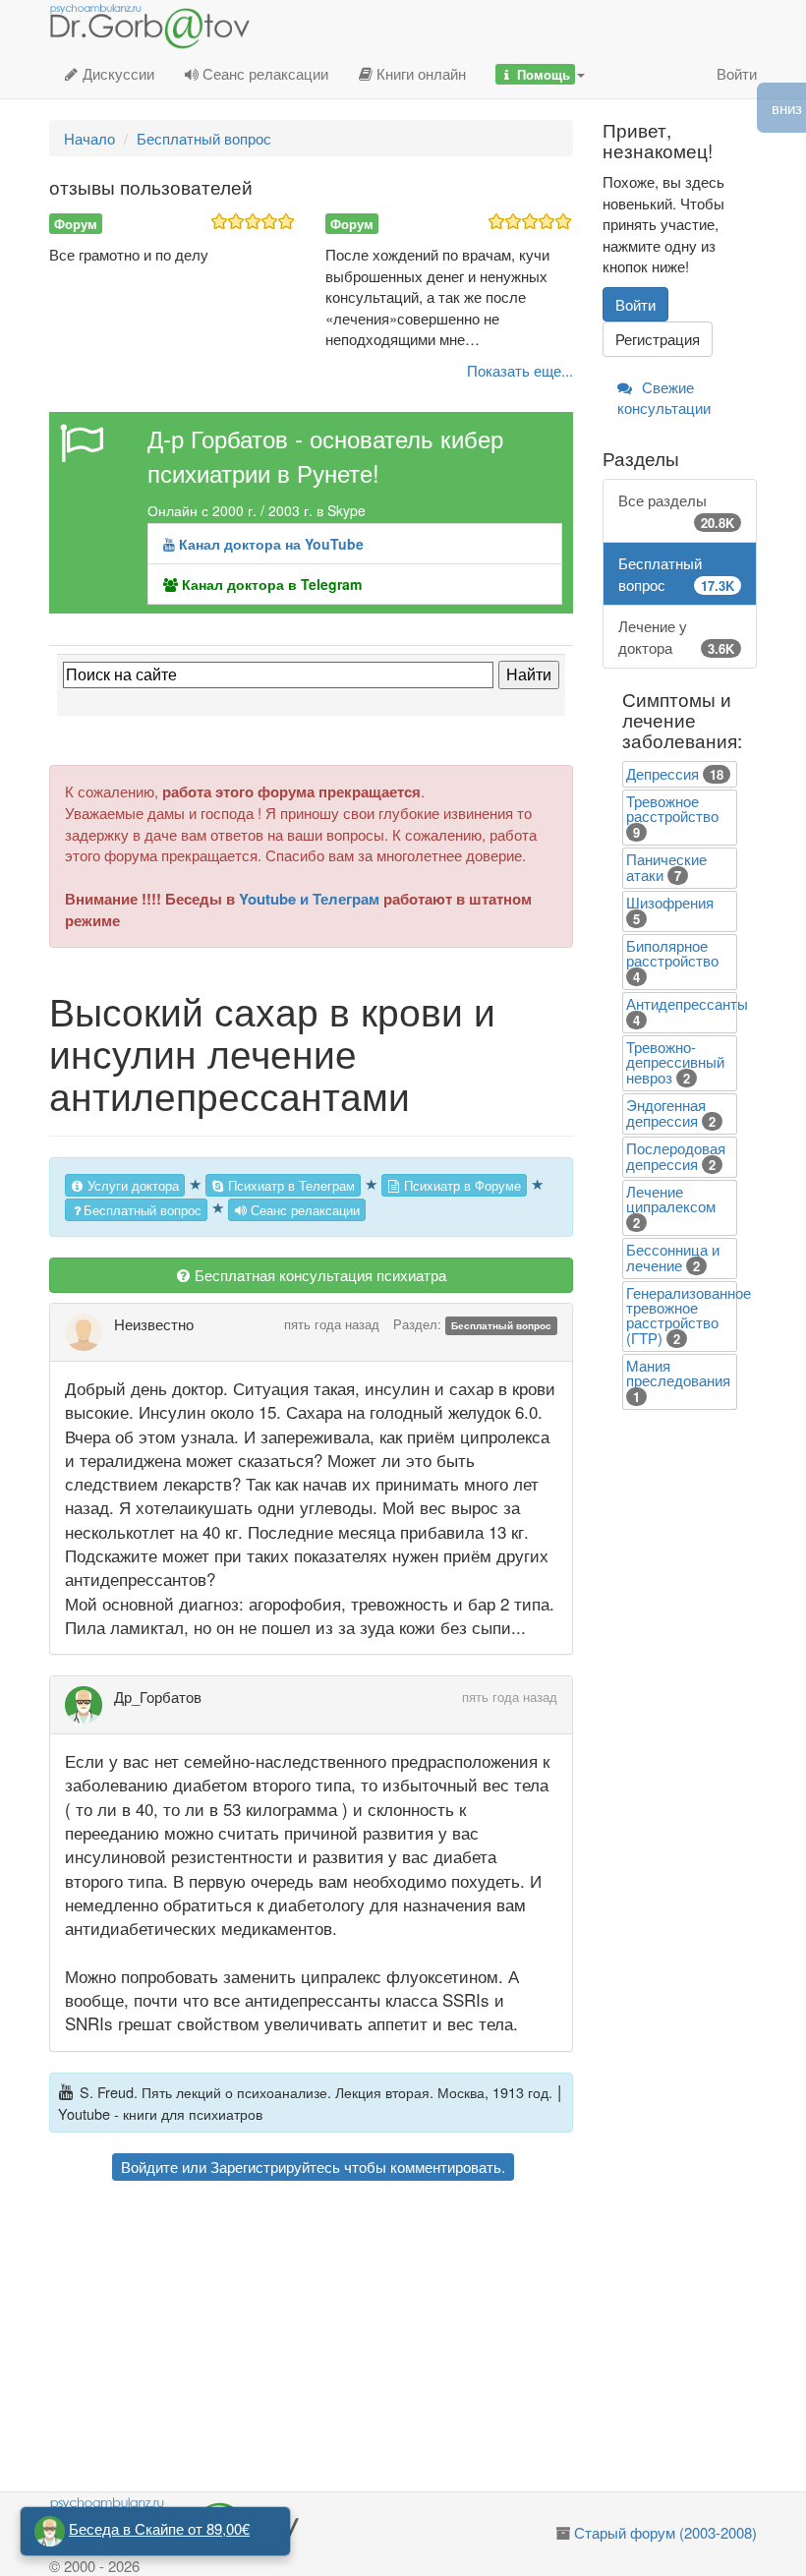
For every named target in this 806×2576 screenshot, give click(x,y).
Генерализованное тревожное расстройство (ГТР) (689, 1315)
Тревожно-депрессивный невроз (675, 1062)
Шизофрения (670, 902)
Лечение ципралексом (671, 1199)
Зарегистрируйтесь (275, 2166)
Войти (737, 73)
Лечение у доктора (677, 636)
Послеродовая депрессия (676, 1156)
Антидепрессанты (687, 1003)
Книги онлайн (419, 73)
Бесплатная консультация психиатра (318, 1275)
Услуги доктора (131, 1185)
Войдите (149, 2166)
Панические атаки (666, 867)
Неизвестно (154, 1324)
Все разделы (677, 510)
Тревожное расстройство (672, 808)
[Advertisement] (311, 2339)
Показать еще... (520, 370)
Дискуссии (116, 73)
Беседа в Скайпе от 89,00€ (159, 2528)
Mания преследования (678, 1373)
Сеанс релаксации (263, 73)
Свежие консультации (664, 397)
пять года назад (332, 1324)
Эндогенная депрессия (666, 1112)
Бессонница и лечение (673, 1257)
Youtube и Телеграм (309, 899)
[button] (540, 74)
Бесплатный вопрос (143, 1210)
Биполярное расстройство (672, 953)
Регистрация (658, 339)
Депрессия (662, 773)
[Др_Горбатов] (89, 1705)
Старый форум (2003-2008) (665, 2532)
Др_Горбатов (158, 1697)
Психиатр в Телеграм (289, 1185)
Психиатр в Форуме (461, 1185)
